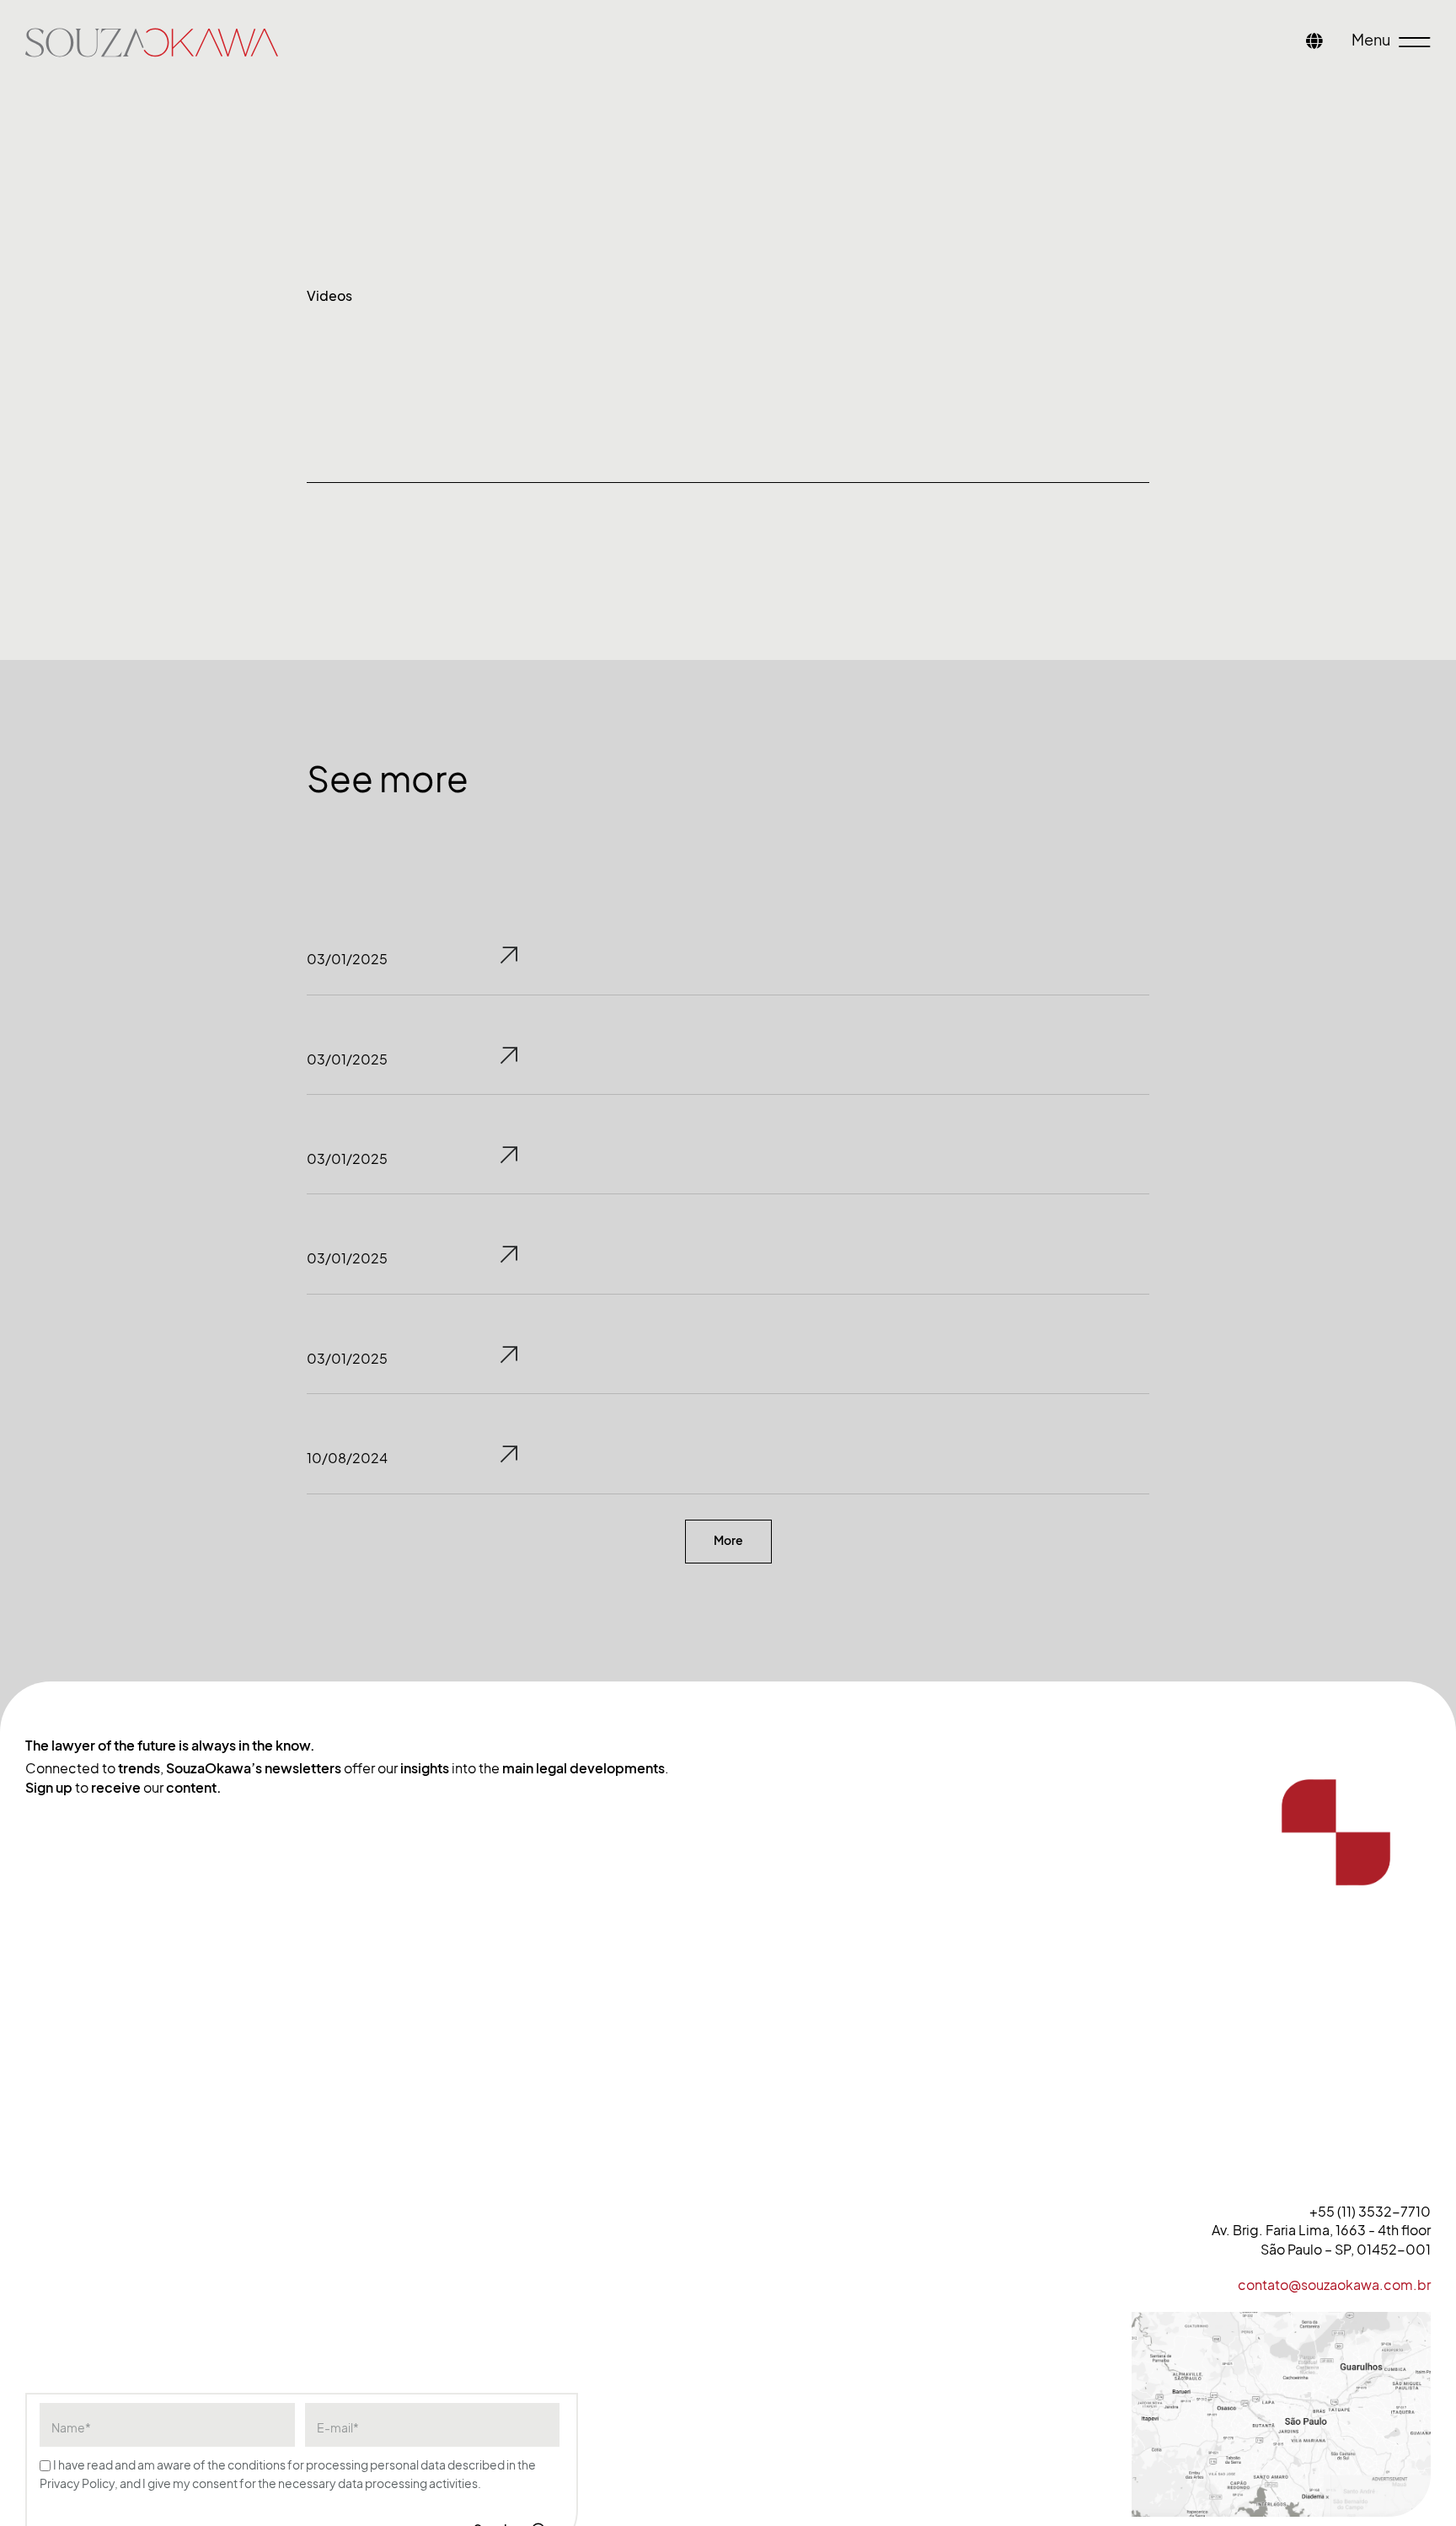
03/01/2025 (347, 959)
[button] (728, 1542)
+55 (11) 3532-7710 (1370, 2212)
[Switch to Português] (1314, 43)
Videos (329, 296)
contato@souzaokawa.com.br (1334, 2285)
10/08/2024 (347, 1458)
